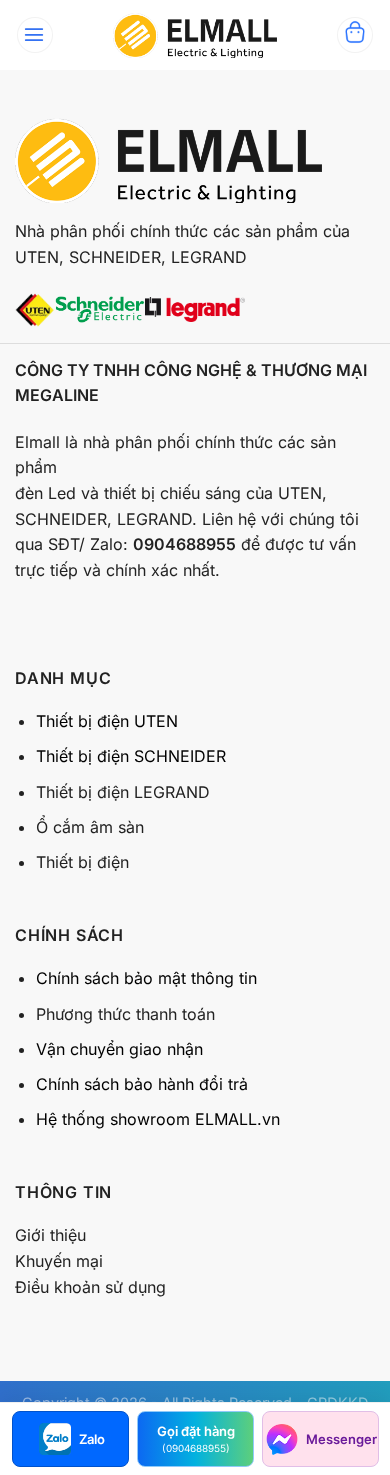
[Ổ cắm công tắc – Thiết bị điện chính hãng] (195, 35)
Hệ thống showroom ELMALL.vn (158, 1119)
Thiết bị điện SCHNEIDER (131, 756)
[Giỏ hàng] (355, 35)
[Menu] (35, 35)
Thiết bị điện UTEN (107, 721)
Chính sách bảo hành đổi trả (142, 1084)
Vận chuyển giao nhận (119, 1049)
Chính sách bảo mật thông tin (146, 978)
